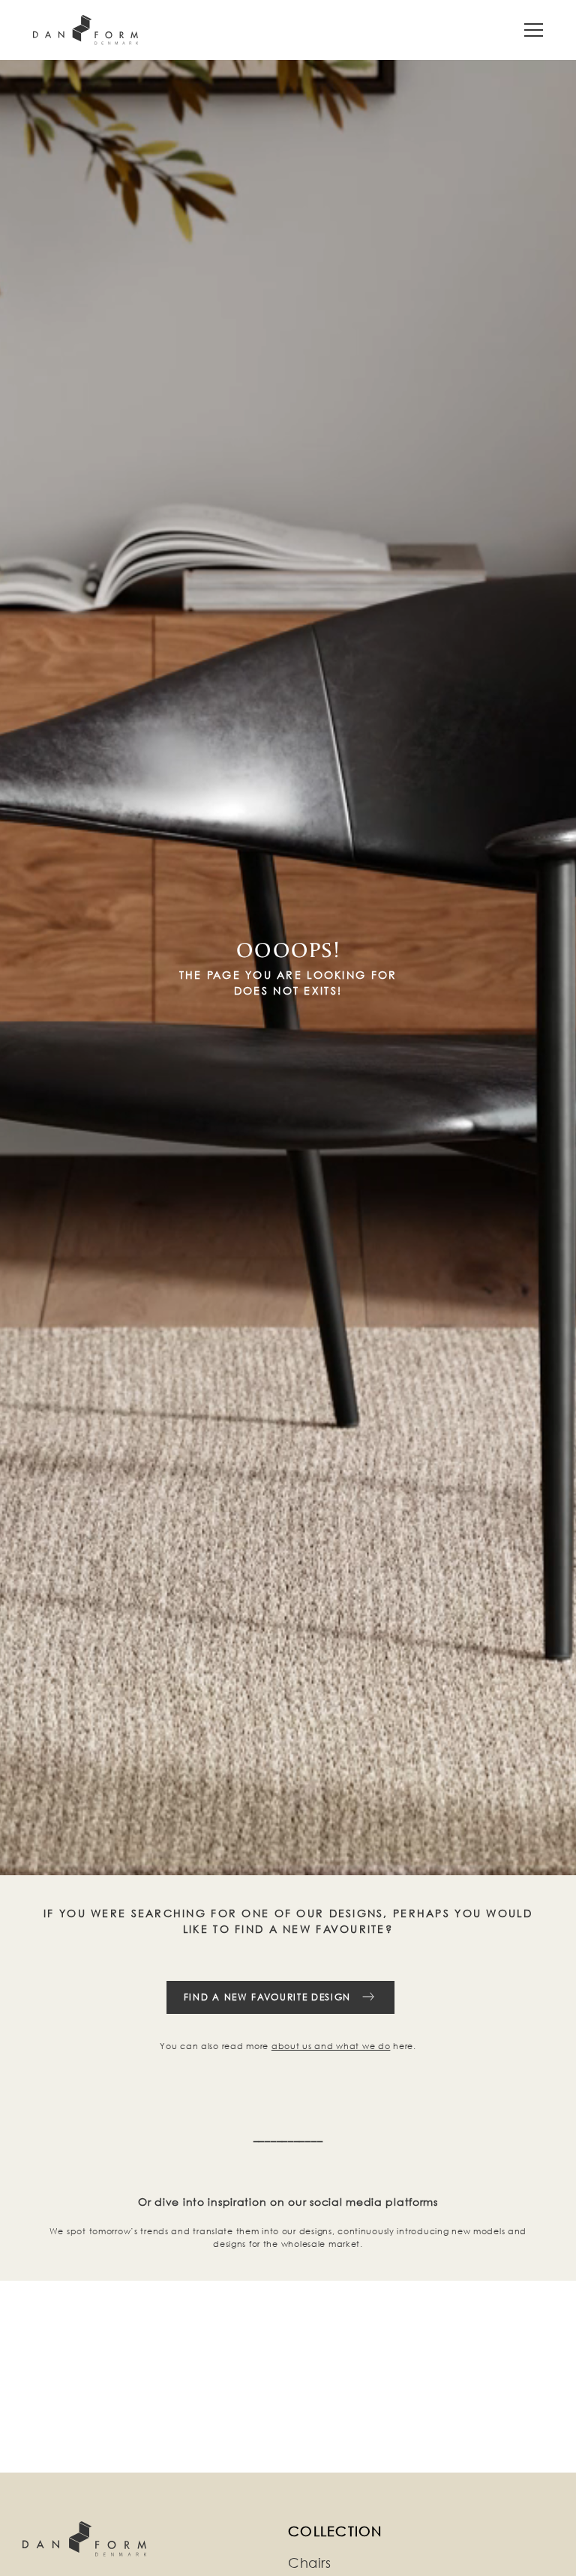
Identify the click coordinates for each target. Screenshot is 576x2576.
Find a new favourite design (267, 1997)
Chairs (309, 2563)
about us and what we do (331, 2046)
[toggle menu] (534, 30)
